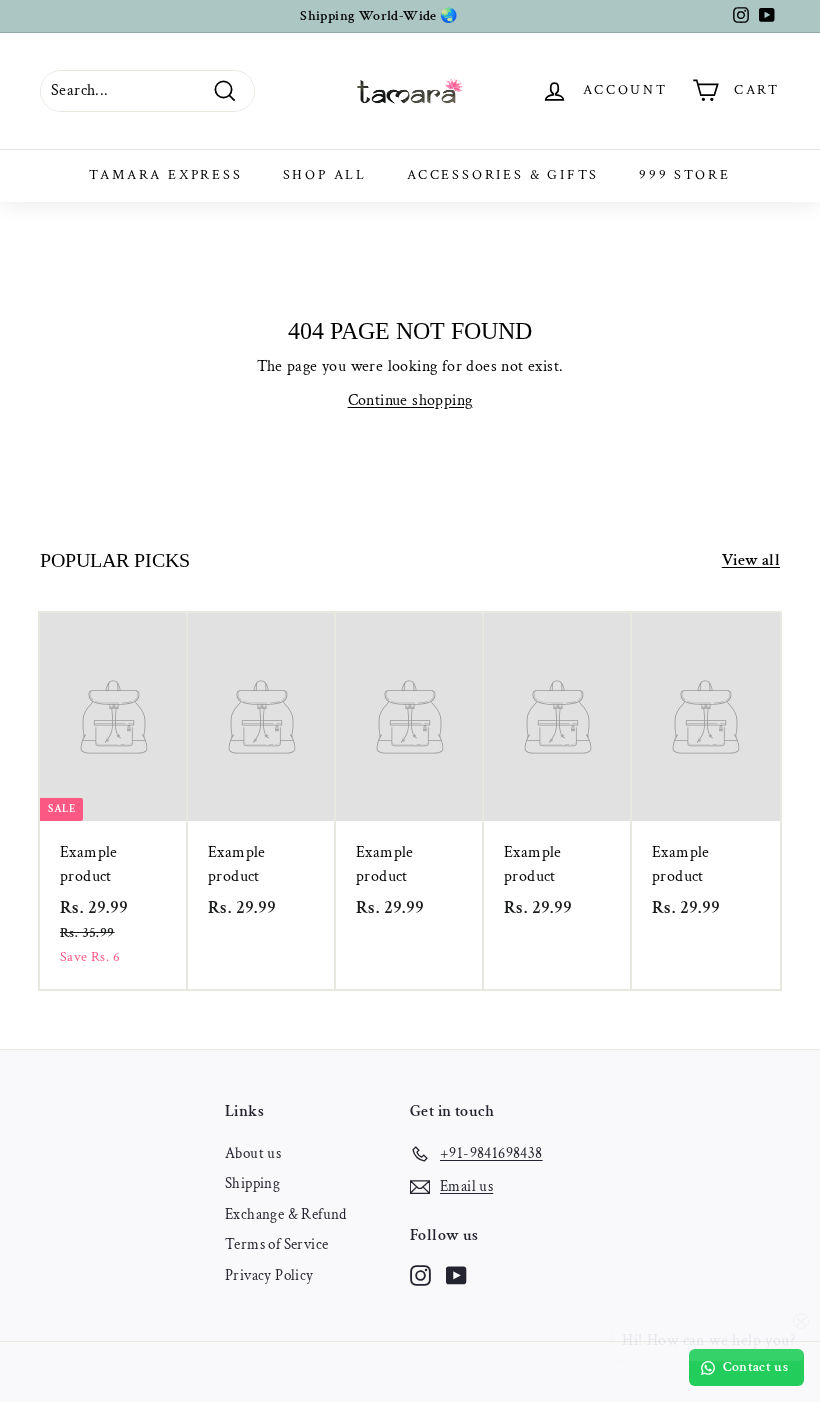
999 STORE (684, 175)
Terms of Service (276, 1244)
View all (751, 560)
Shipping (252, 1183)
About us (253, 1153)
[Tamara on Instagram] (420, 1274)
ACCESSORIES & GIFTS (503, 175)
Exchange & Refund (286, 1214)
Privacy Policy (269, 1275)
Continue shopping (410, 400)
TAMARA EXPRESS (165, 175)
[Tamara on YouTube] (456, 1274)
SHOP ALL (325, 175)
